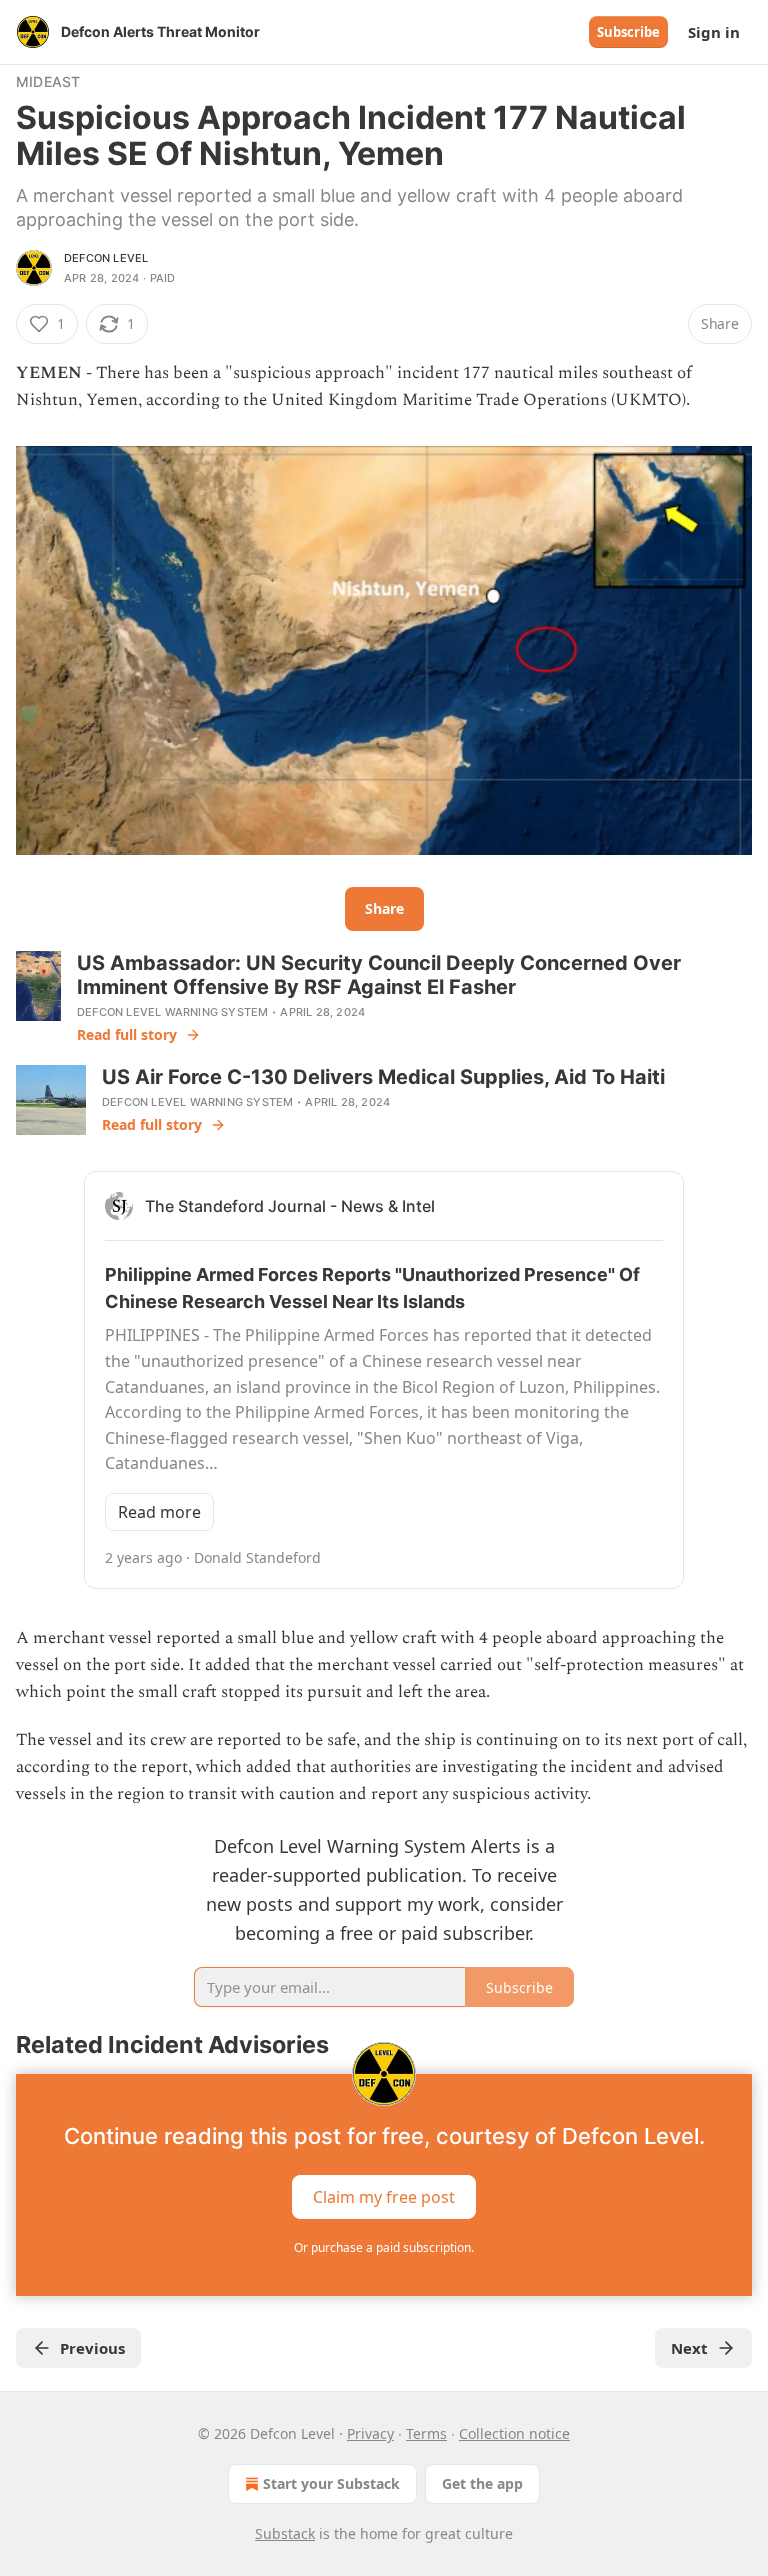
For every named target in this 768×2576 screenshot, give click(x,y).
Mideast (48, 81)
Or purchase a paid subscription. (384, 2247)
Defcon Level (106, 258)
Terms (426, 2433)
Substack (285, 2533)
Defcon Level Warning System (172, 1012)
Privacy (370, 2433)
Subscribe (628, 32)
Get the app (482, 2483)
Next (689, 2348)
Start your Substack (331, 2483)
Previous (92, 2348)
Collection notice (514, 2433)
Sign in (714, 32)
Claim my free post (384, 2197)
